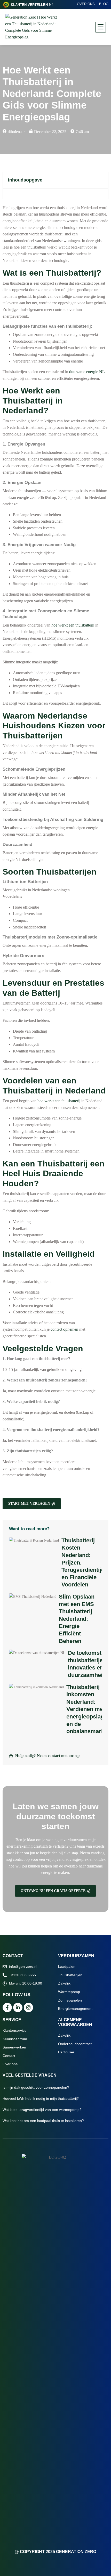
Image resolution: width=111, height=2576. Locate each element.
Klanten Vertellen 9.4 (32, 5)
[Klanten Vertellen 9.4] (6, 5)
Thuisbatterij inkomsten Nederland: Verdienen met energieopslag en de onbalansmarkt (86, 1709)
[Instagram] (28, 2007)
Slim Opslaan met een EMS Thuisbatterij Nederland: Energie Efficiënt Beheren (77, 1619)
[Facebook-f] (7, 2007)
